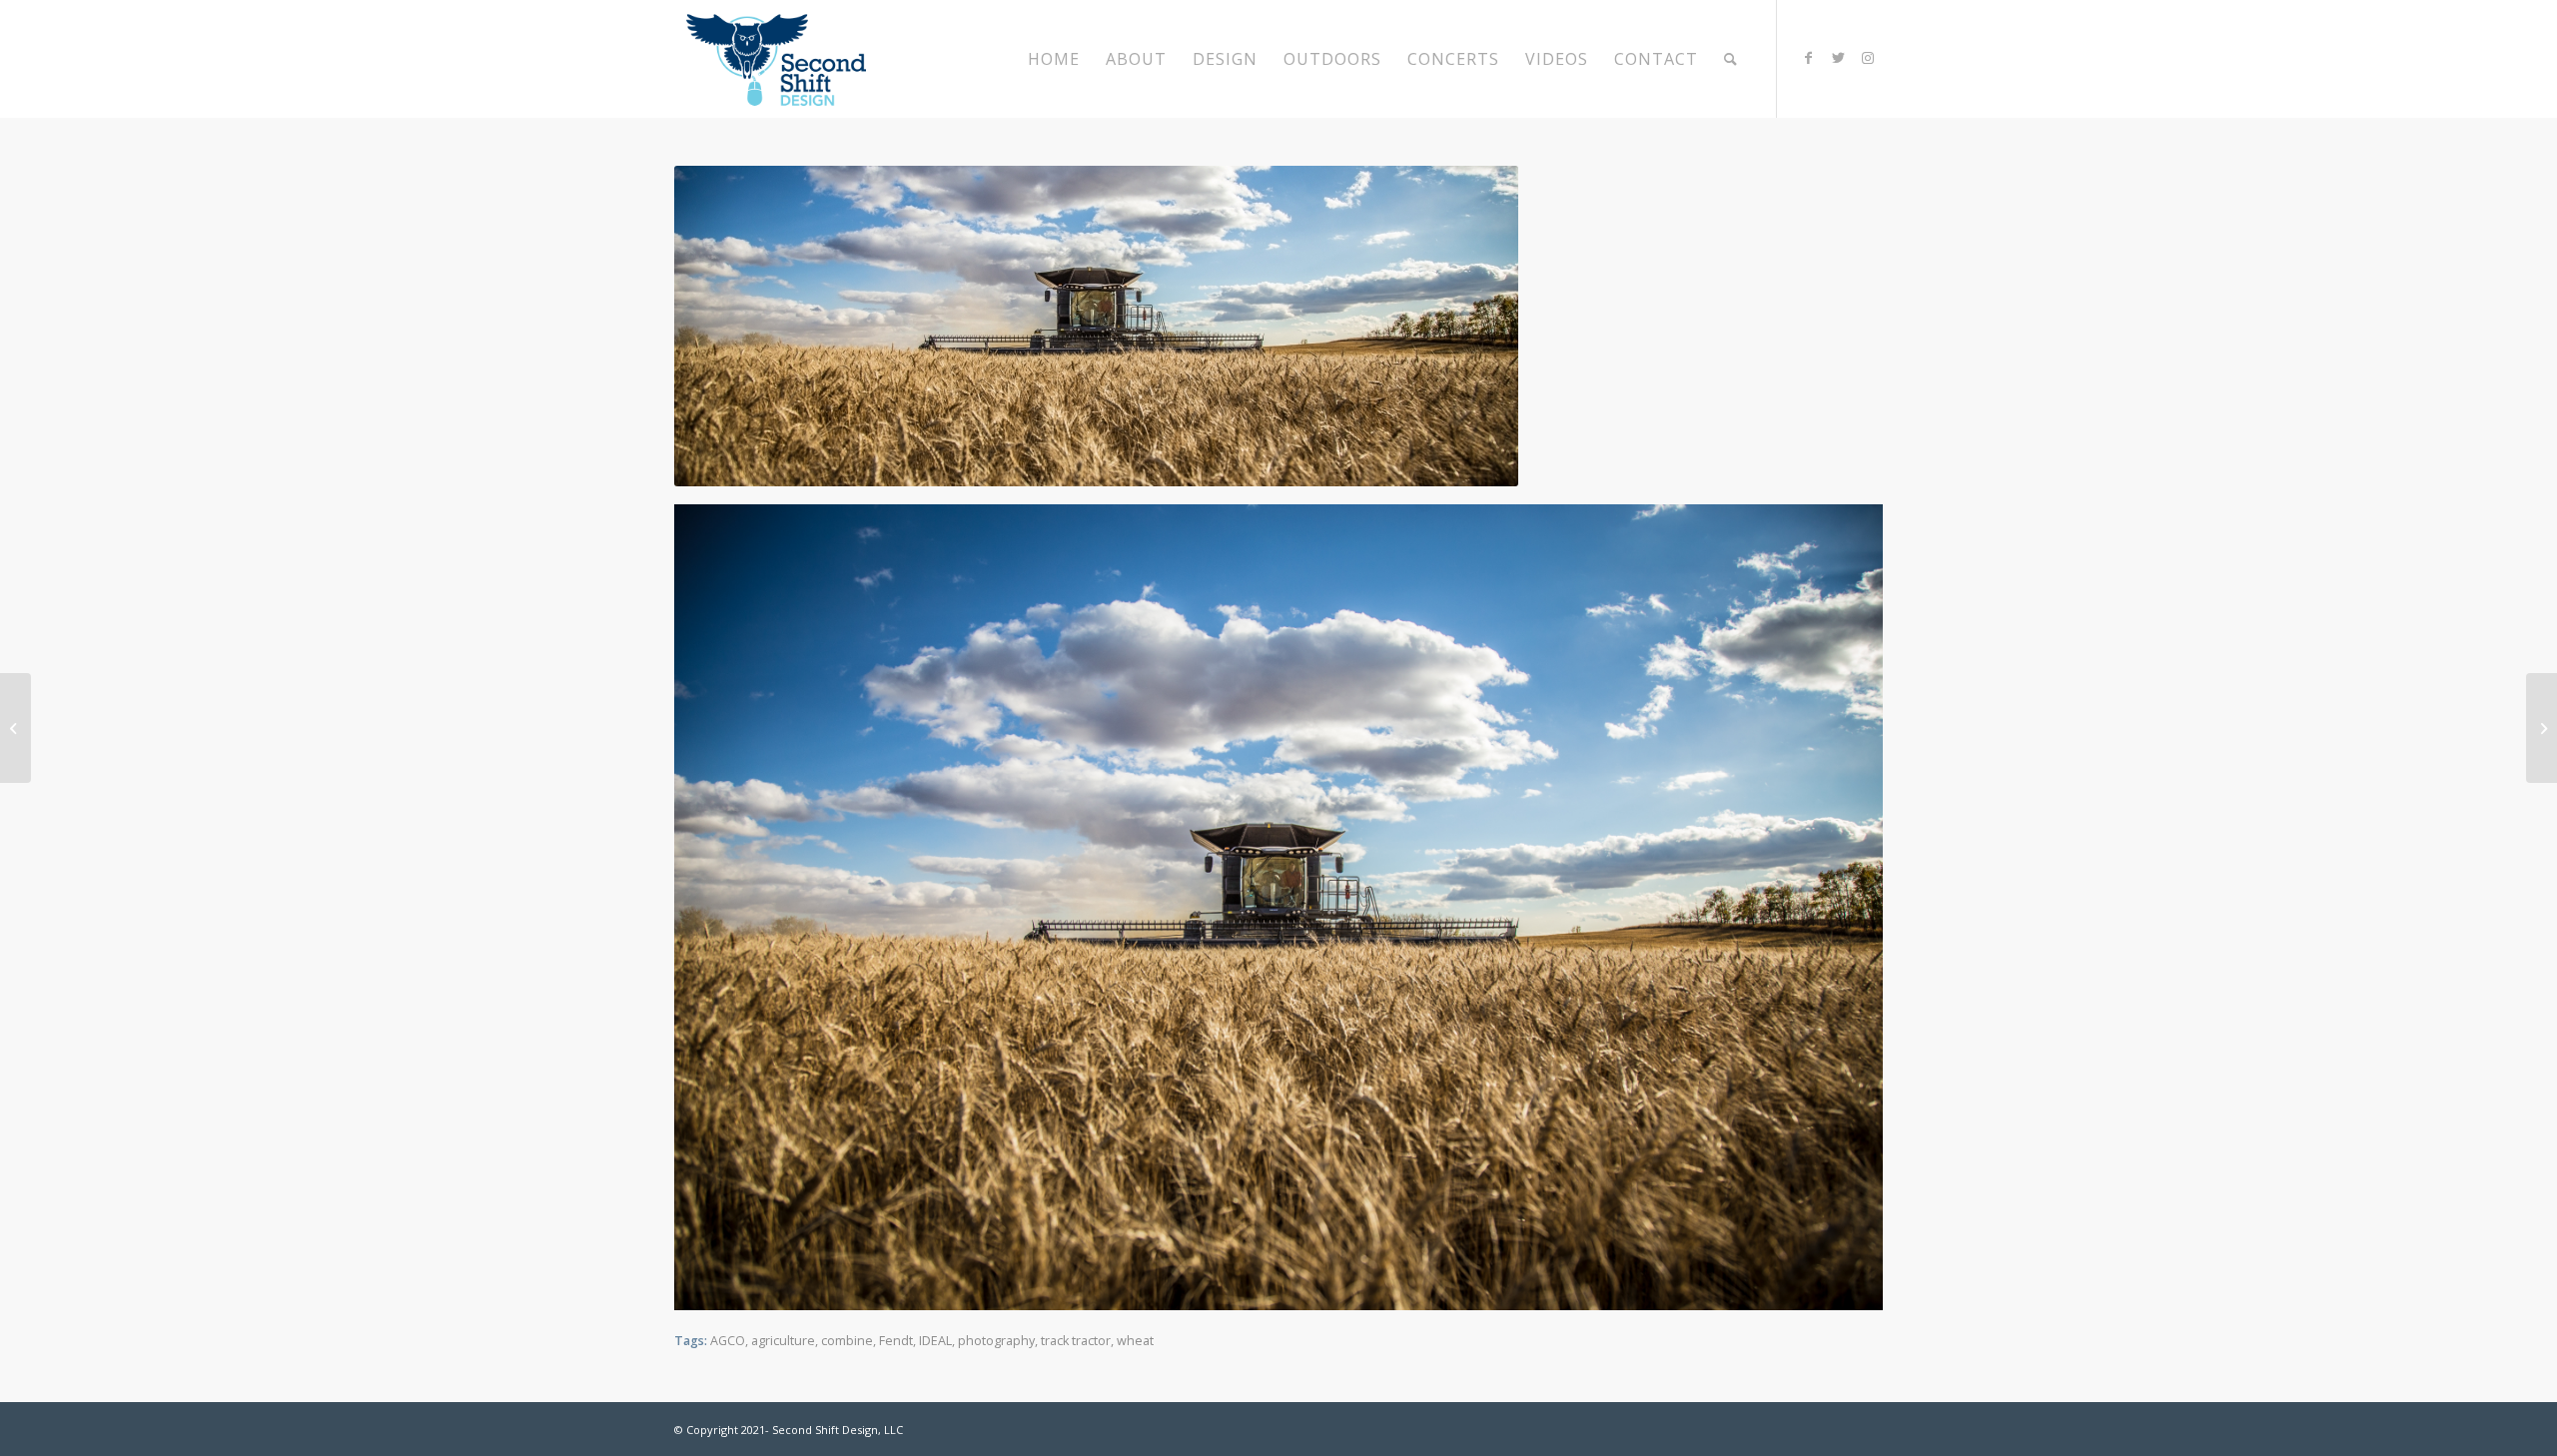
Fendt (896, 1341)
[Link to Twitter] (1838, 58)
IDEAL (935, 1341)
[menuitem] (1054, 59)
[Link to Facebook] (1808, 58)
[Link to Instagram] (1868, 58)
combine (847, 1341)
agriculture (783, 1341)
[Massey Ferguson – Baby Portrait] (15, 728)
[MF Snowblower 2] (2542, 728)
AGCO (728, 1341)
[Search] (1731, 59)
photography (996, 1341)
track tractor (1076, 1341)
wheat (1135, 1341)
